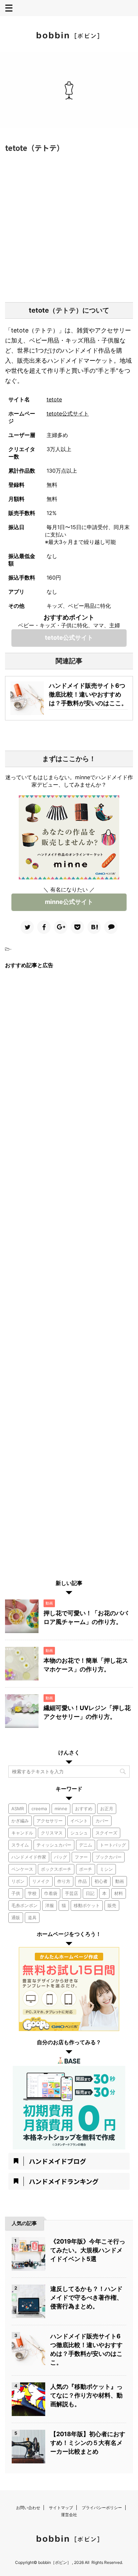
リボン (18, 1881)
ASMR (18, 1809)
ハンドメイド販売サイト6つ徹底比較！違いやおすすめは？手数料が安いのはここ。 (88, 694)
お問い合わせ (28, 2508)
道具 (32, 1917)
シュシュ (79, 1833)
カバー (102, 1821)
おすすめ (84, 1809)
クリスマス (52, 1833)
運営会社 (69, 2515)
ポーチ (86, 1869)
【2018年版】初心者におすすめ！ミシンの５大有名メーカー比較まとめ (88, 2443)
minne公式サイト (69, 902)
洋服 (50, 1905)
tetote (54, 399)
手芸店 (72, 1893)
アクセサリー (50, 1821)
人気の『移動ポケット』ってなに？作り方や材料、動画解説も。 (86, 2395)
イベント (79, 1821)
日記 (90, 1893)
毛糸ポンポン (24, 1905)
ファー (81, 1857)
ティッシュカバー (54, 1845)
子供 (16, 1893)
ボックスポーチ (56, 1869)
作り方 (64, 1881)
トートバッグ (113, 1845)
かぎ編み (20, 1821)
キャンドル (22, 1833)
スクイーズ (106, 1833)
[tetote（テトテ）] (94, 927)
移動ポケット (87, 1905)
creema (39, 1809)
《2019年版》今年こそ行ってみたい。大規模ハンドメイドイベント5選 (88, 2250)
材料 (119, 1893)
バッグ (60, 1857)
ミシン (106, 1869)
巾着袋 (51, 1893)
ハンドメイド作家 (29, 1857)
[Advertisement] (69, 226)
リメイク (41, 1881)
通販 (16, 1917)
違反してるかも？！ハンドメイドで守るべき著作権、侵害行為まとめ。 (86, 2297)
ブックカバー (109, 1857)
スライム (20, 1845)
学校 (32, 1893)
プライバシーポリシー (102, 2508)
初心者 (101, 1881)
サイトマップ (61, 2508)
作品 (82, 1881)
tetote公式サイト (68, 413)
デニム (86, 1845)
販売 (112, 1905)
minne (61, 1809)
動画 (120, 1881)
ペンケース (22, 1869)
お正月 (107, 1809)
